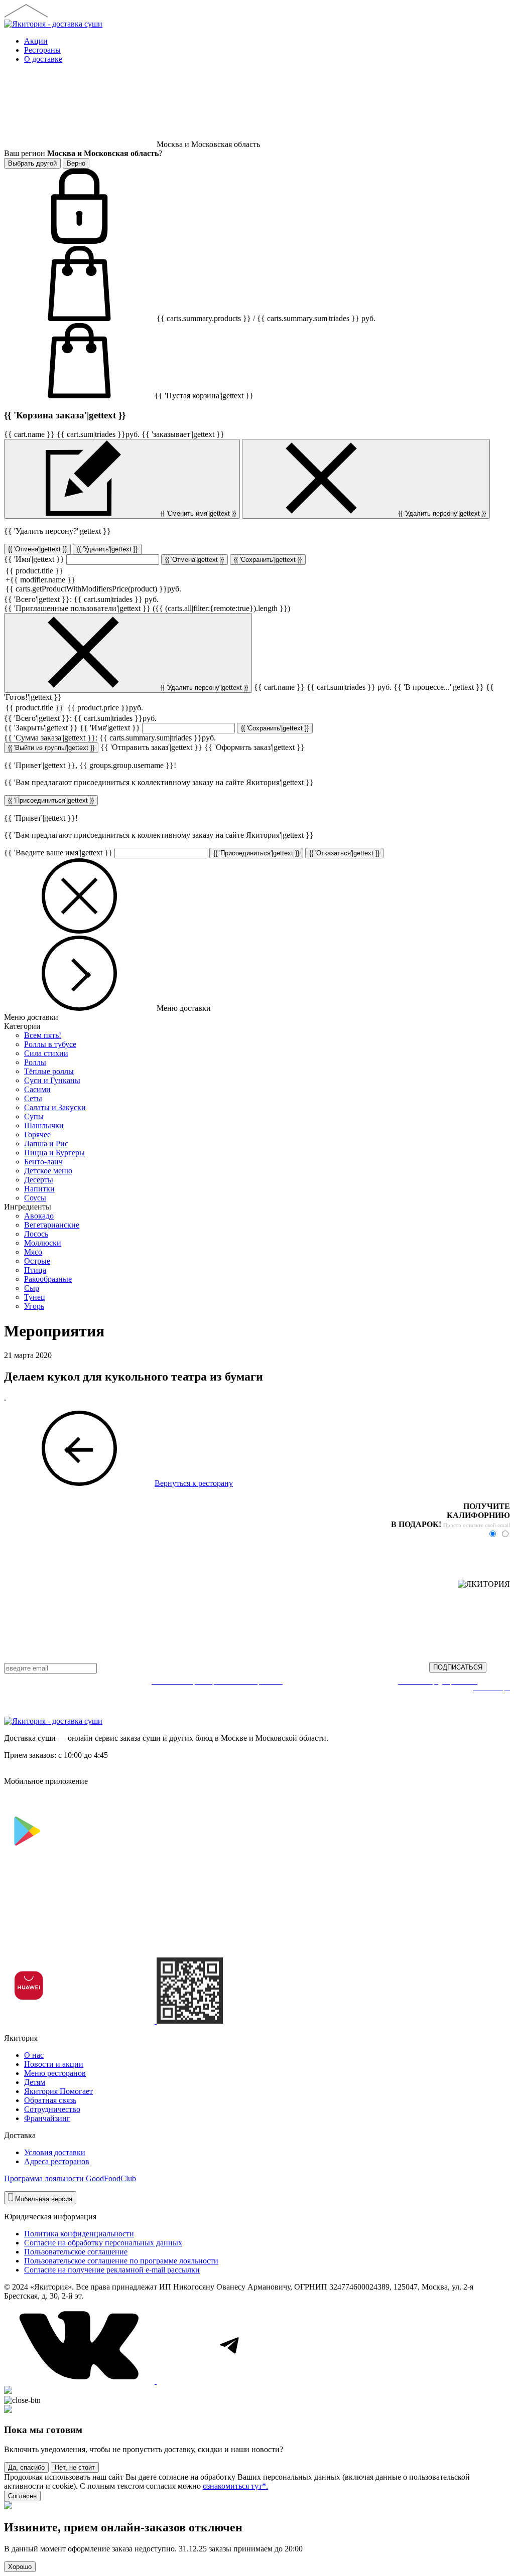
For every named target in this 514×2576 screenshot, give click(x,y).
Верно (76, 163)
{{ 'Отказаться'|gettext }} (344, 853)
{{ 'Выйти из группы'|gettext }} (51, 748)
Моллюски (43, 1243)
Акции (36, 41)
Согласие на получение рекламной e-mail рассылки (112, 2270)
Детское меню (48, 1171)
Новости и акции (54, 2064)
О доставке (43, 59)
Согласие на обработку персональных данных (103, 2243)
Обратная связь (50, 2100)
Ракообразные (48, 1279)
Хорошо (20, 2567)
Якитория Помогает (58, 2091)
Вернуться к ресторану (194, 1483)
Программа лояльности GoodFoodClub (70, 2178)
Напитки (39, 1189)
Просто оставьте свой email (477, 1525)
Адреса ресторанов (57, 2161)
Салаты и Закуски (55, 1107)
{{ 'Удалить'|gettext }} (107, 549)
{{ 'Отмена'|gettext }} (37, 549)
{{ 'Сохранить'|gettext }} (268, 560)
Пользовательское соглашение (76, 2252)
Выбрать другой (32, 163)
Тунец (35, 1297)
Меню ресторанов (55, 2073)
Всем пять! (43, 1035)
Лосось (36, 1234)
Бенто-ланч (43, 1162)
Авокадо (39, 1216)
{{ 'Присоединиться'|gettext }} (51, 800)
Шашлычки (44, 1125)
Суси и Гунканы (52, 1080)
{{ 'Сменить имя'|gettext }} (197, 513)
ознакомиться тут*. (235, 2486)
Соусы (35, 1198)
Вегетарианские (52, 1225)
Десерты (39, 1180)
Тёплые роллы (49, 1071)
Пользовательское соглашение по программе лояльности (121, 2261)
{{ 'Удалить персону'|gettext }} (441, 513)
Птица (35, 1270)
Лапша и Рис (46, 1144)
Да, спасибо (26, 2467)
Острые (37, 1261)
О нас (34, 2055)
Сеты (33, 1098)
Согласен (22, 2496)
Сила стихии (46, 1053)
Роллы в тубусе (50, 1044)
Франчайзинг (47, 2118)
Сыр (32, 1288)
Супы (34, 1116)
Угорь (34, 1306)
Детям (35, 2082)
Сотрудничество (52, 2109)
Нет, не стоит (75, 2467)
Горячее (37, 1134)
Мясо (33, 1252)
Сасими (37, 1089)
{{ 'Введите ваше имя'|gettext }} (58, 853)
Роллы (35, 1062)
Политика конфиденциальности (79, 2234)
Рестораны (42, 50)
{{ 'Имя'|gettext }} (34, 559)
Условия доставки (55, 2152)
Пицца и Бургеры (54, 1153)
